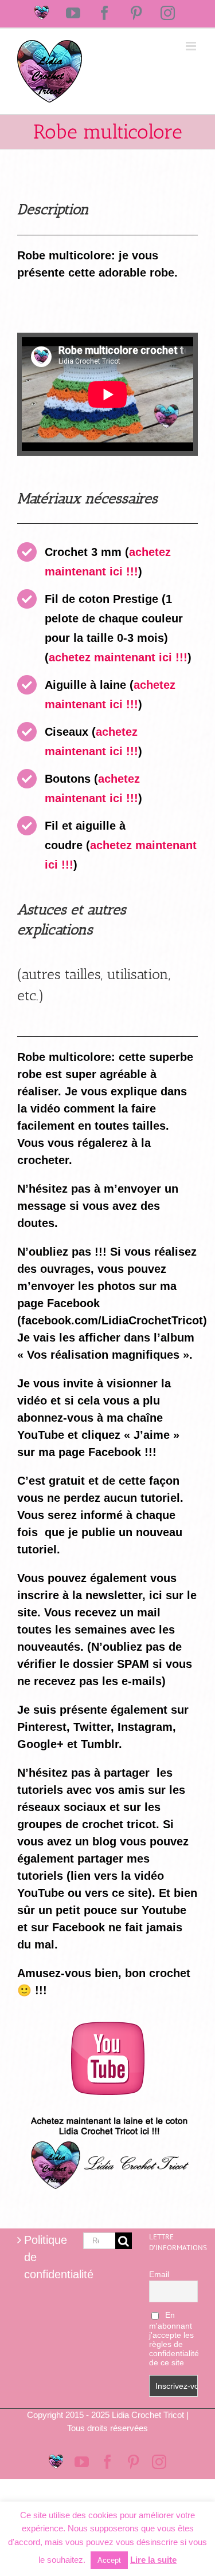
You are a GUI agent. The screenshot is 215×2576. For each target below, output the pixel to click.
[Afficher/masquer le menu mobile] (192, 46)
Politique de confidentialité (42, 2257)
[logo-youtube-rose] (108, 2027)
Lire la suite (153, 2560)
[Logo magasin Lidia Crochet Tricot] (108, 2112)
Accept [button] (109, 2560)
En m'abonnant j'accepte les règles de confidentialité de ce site (174, 2339)
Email (159, 2274)
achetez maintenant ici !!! (118, 657)
